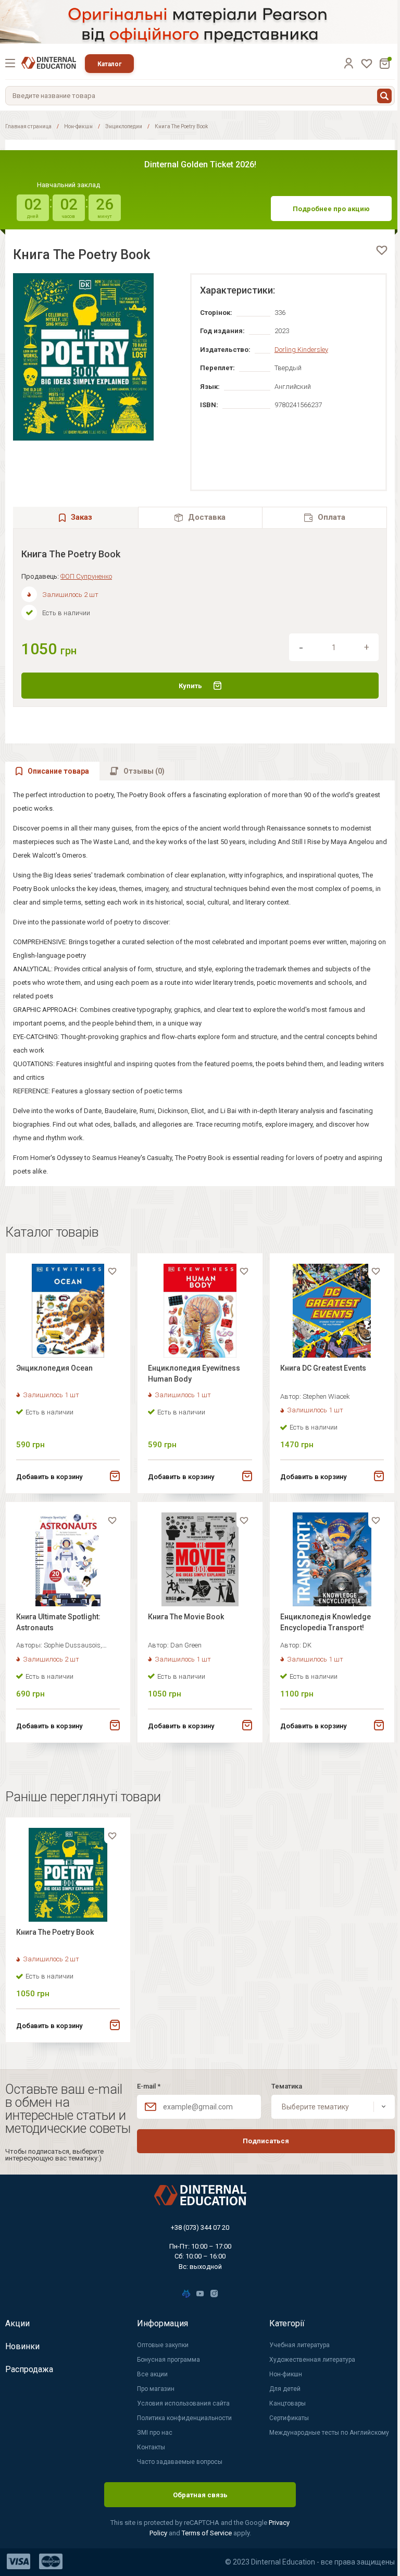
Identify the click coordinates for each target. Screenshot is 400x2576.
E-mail (149, 2086)
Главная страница (28, 126)
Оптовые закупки (163, 2345)
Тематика (287, 2086)
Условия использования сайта (183, 2403)
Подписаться (266, 2141)
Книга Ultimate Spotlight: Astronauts (58, 1622)
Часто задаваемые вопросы (180, 2462)
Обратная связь (200, 2495)
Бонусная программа (168, 2360)
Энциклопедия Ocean (54, 1368)
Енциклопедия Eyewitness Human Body (194, 1374)
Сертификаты (289, 2418)
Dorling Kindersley (301, 350)
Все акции (152, 2374)
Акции (17, 2323)
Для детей (285, 2389)
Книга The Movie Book (186, 1617)
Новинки (22, 2346)
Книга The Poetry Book (55, 1932)
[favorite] (382, 250)
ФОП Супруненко (86, 576)
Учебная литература (299, 2345)
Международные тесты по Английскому (329, 2433)
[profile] (348, 63)
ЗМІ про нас (155, 2433)
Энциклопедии (124, 126)
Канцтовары (287, 2403)
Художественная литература (312, 2360)
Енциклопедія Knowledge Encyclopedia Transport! (326, 1622)
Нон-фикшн (78, 126)
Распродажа (29, 2369)
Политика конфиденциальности (184, 2418)
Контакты (151, 2447)
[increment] (367, 648)
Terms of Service (208, 2533)
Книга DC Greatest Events (323, 1368)
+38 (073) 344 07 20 (200, 2227)
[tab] (201, 517)
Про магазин (156, 2389)
